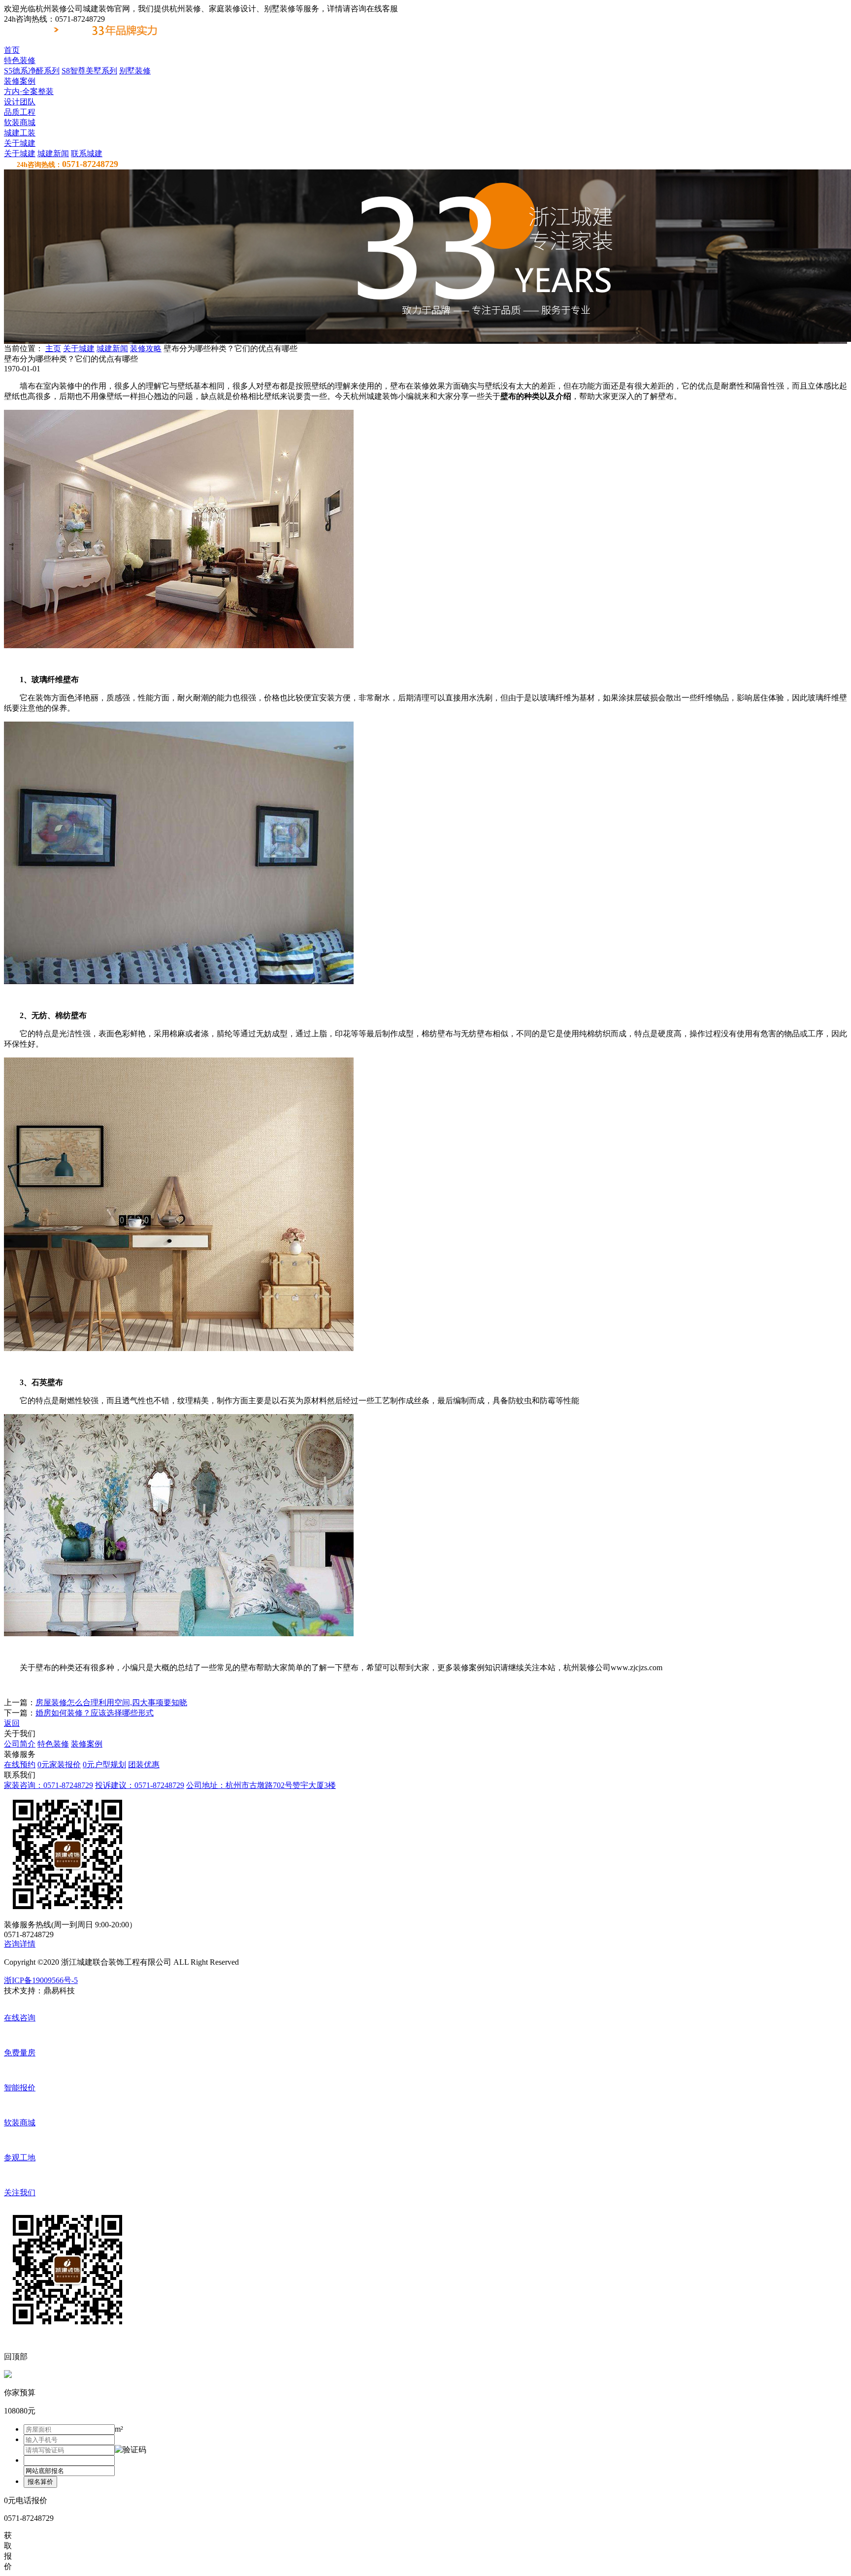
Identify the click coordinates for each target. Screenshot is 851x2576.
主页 (53, 348)
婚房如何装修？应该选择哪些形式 (95, 1713)
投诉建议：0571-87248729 (140, 1785)
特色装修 (53, 1744)
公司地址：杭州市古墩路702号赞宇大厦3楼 (261, 1785)
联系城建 (87, 153)
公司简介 (20, 1744)
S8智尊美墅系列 (89, 71)
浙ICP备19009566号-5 (41, 1980)
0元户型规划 (104, 1765)
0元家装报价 (59, 1765)
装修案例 (87, 1744)
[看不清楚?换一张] (131, 2450)
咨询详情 (20, 1944)
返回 (12, 1723)
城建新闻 (53, 153)
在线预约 (20, 1765)
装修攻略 (146, 348)
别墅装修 (135, 71)
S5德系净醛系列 (32, 71)
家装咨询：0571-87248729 (49, 1785)
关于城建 (20, 153)
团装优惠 (144, 1765)
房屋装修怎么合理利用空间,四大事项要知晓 (111, 1702)
